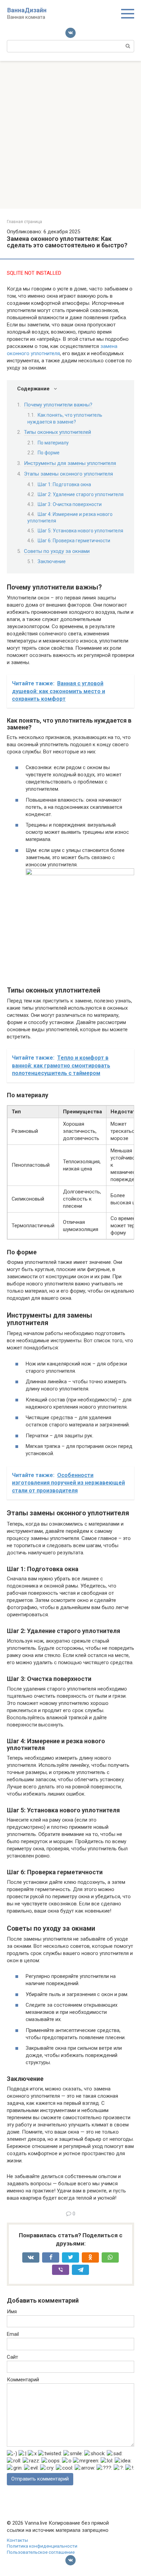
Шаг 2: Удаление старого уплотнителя (81, 494)
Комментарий (23, 2380)
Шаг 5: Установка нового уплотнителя (80, 531)
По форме (49, 453)
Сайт (12, 2357)
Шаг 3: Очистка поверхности (70, 504)
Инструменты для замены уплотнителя (70, 463)
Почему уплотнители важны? (58, 405)
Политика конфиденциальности (42, 2546)
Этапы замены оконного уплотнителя (68, 474)
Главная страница (24, 222)
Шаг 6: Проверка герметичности (74, 541)
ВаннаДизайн (27, 10)
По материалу (53, 443)
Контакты (17, 2540)
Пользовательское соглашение (41, 2552)
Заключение (52, 561)
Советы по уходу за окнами (57, 551)
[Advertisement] (70, 135)
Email (13, 2334)
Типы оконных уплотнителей (57, 432)
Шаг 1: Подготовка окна (64, 484)
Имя (12, 2312)
